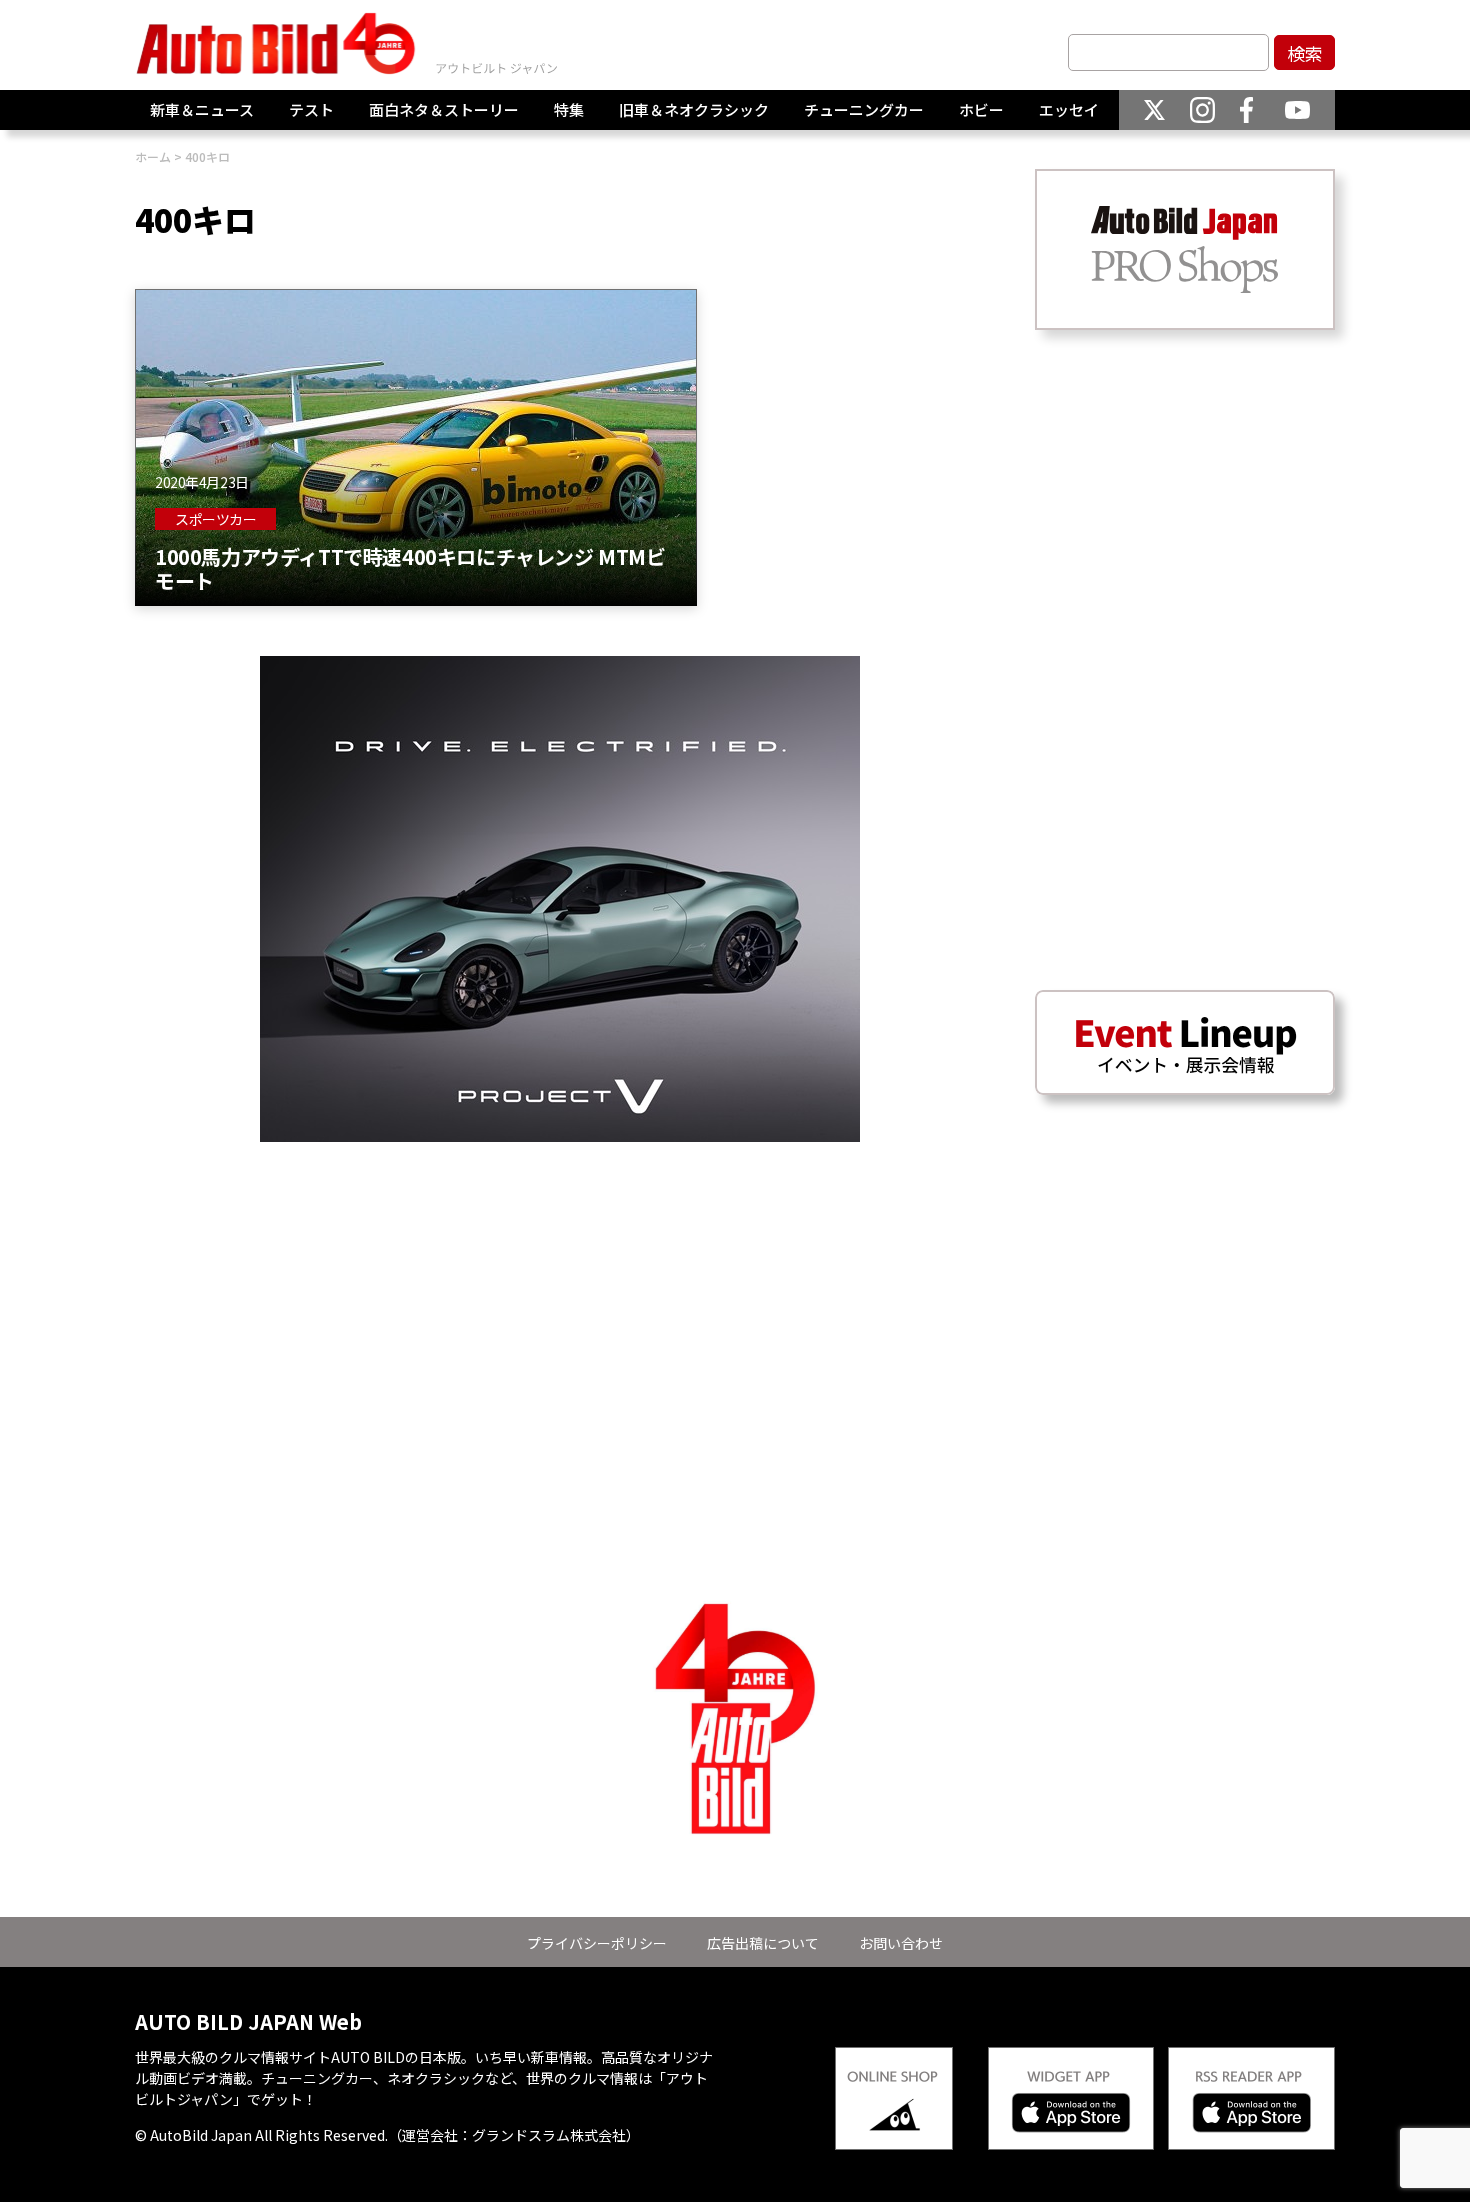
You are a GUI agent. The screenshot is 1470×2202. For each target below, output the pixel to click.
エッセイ (1069, 109)
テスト (311, 109)
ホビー (981, 109)
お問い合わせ (901, 1943)
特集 (569, 109)
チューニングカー (864, 109)
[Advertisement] (560, 1282)
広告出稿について (763, 1943)
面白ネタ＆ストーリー (444, 109)
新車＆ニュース (202, 109)
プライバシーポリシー (597, 1943)
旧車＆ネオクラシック (694, 109)
